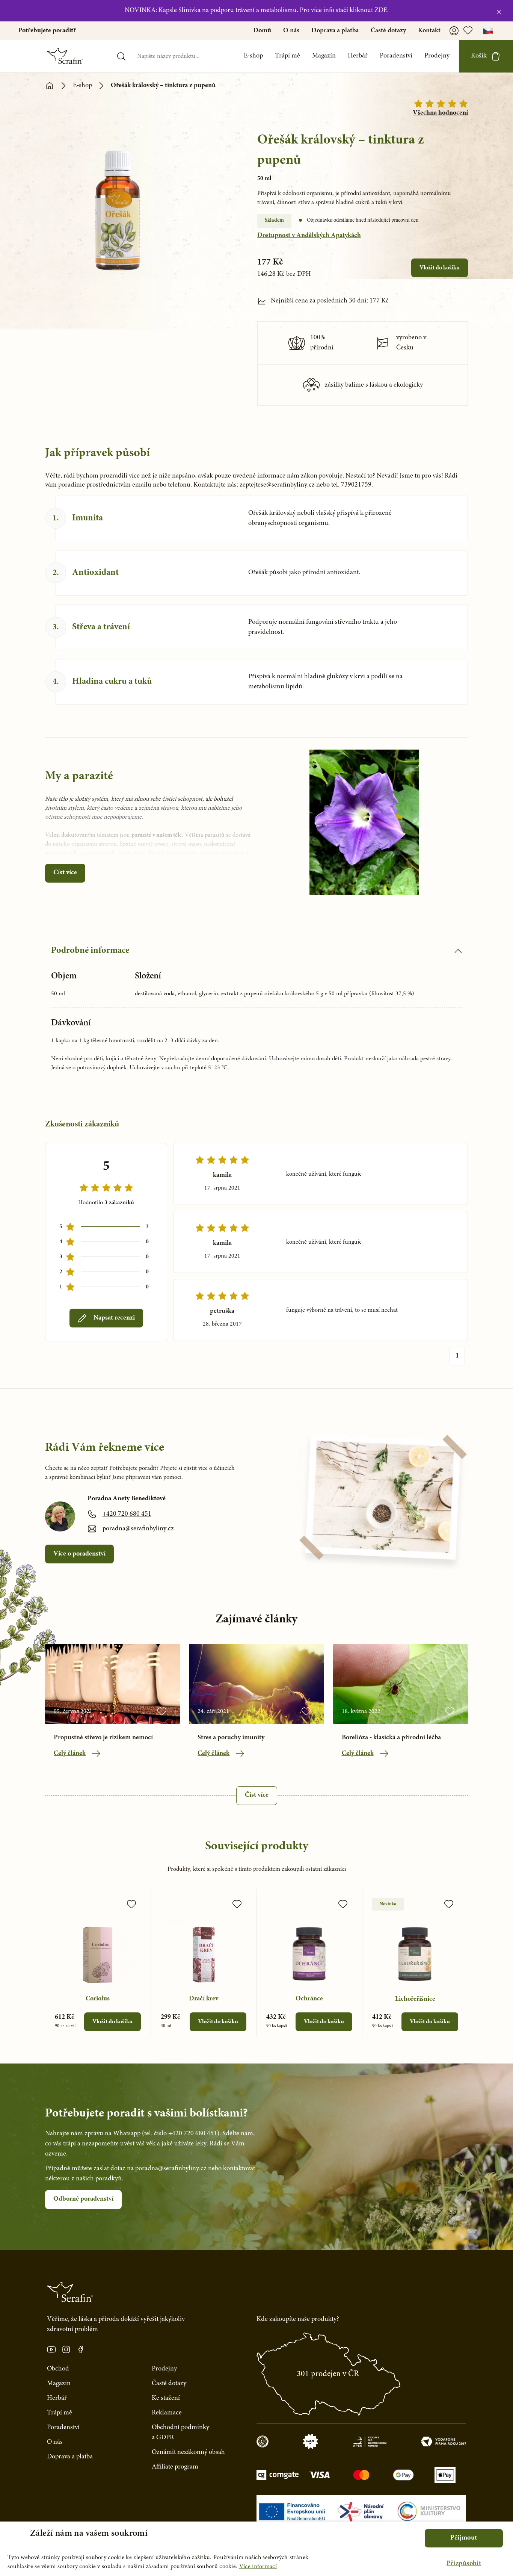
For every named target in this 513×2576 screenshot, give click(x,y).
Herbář (358, 56)
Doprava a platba (335, 31)
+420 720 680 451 (127, 1514)
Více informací (258, 2567)
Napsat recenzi (114, 1318)
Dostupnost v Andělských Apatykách (309, 236)
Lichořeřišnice (415, 1999)
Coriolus (98, 1999)
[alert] (256, 2549)
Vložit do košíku (440, 268)
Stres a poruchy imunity (231, 1738)
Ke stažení (166, 2398)
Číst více (65, 873)
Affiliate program (175, 2467)
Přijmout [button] (464, 2538)
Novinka (388, 1904)
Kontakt (429, 31)
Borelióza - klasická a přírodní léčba (391, 1738)
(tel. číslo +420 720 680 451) (181, 2134)
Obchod (58, 2369)
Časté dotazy (388, 31)
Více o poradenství (79, 1554)
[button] (464, 2564)
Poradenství (396, 56)
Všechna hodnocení (440, 113)
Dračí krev (204, 1999)
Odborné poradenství (83, 2199)
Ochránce (309, 1999)
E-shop (253, 56)
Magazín (324, 56)
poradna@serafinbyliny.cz (138, 1529)
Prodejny (437, 56)
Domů (262, 31)
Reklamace (167, 2413)
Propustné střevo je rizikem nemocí (103, 1738)
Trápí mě (287, 56)
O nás (291, 31)
